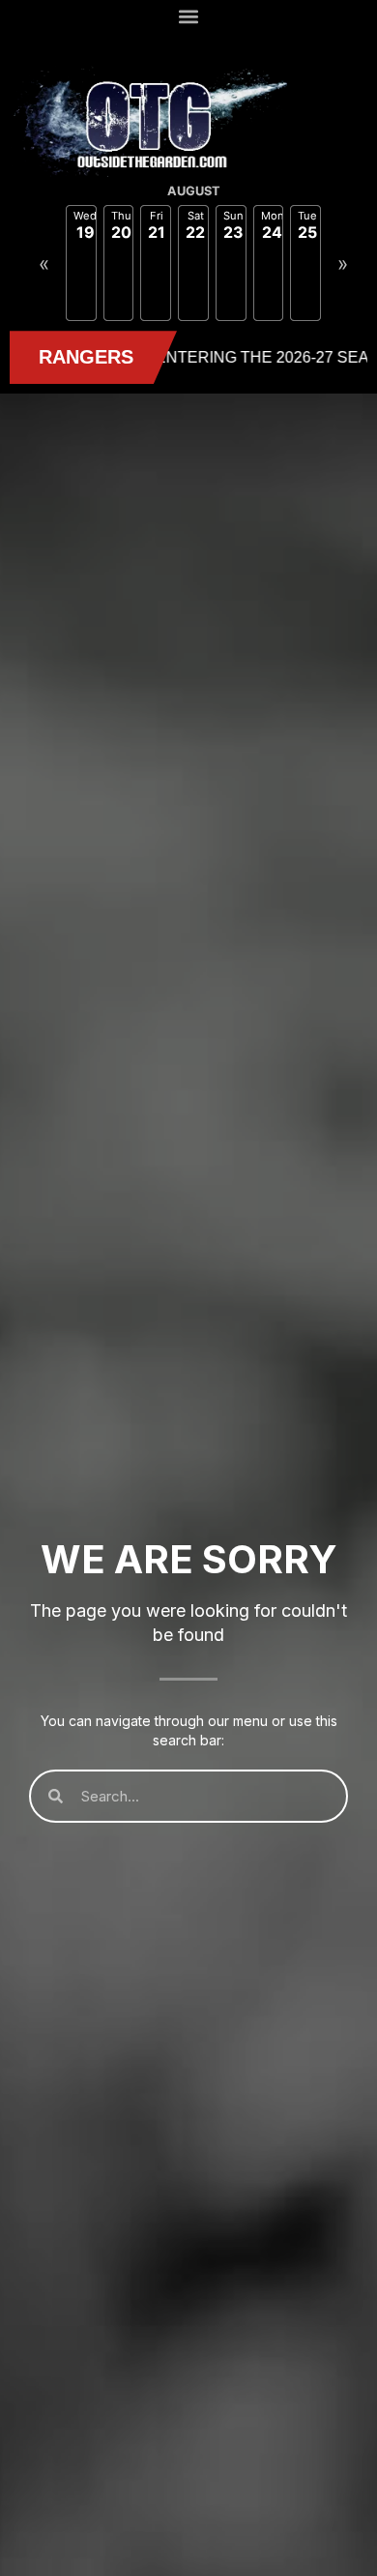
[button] (189, 16)
